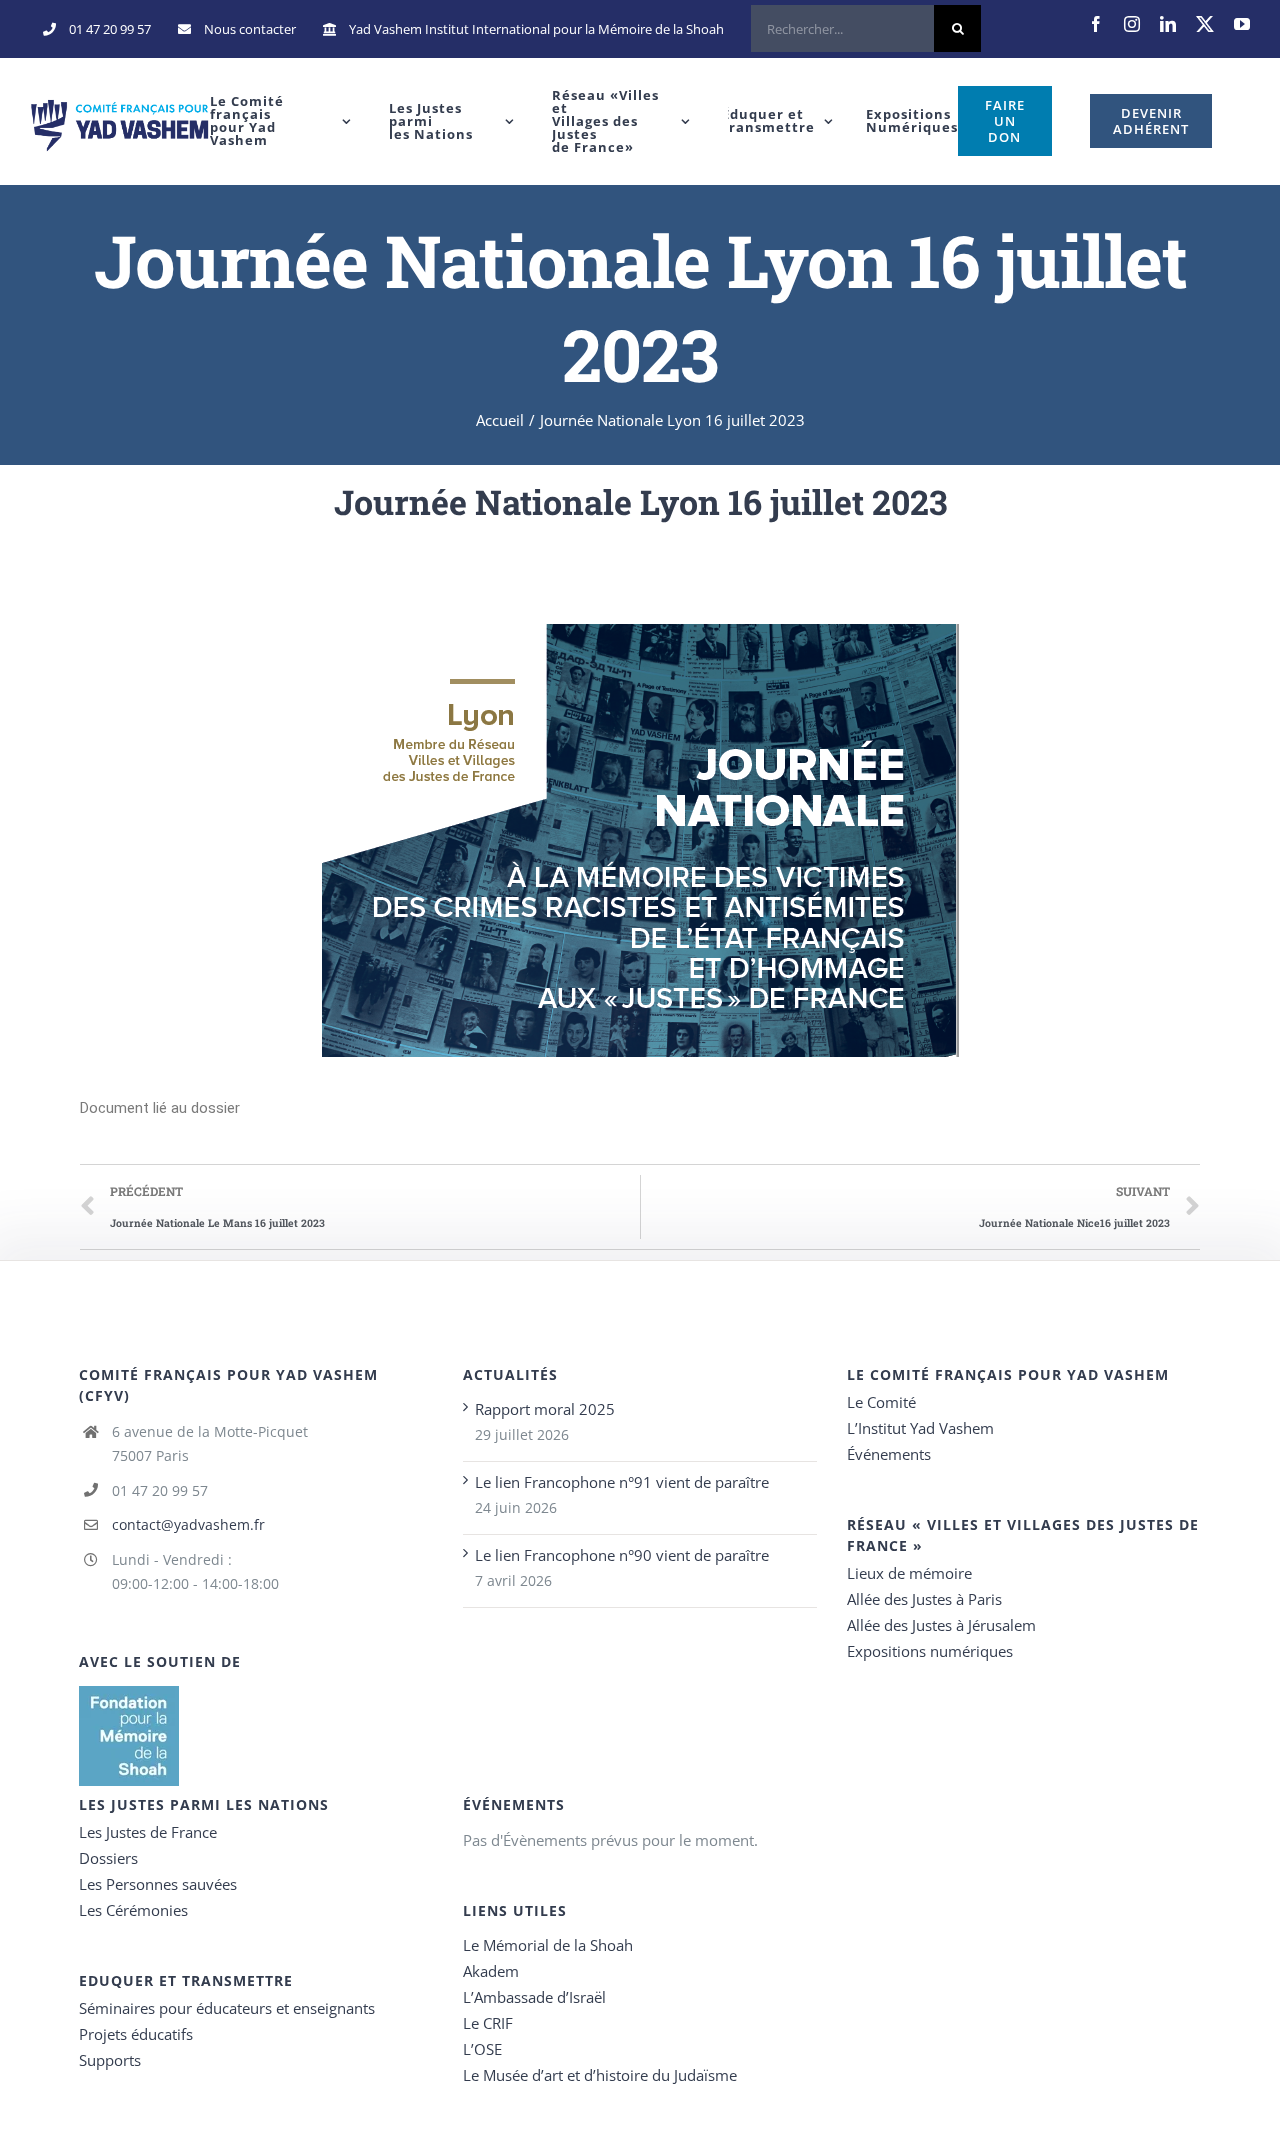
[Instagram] (1132, 24)
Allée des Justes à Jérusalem (941, 1625)
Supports (110, 2060)
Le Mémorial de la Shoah (548, 1945)
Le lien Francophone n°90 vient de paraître (622, 1555)
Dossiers (108, 1858)
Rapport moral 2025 (545, 1409)
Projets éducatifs (136, 2034)
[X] (1205, 24)
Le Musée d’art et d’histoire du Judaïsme (600, 2075)
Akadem (491, 1971)
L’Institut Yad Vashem (920, 1428)
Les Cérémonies (133, 1910)
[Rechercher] (866, 29)
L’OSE (482, 2049)
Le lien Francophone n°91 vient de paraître (622, 1482)
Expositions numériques (930, 1651)
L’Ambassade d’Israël (534, 1997)
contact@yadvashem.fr (188, 1524)
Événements (889, 1454)
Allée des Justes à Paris (924, 1599)
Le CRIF (488, 2023)
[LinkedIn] (1168, 24)
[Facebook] (1096, 24)
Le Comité (881, 1402)
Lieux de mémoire (909, 1573)
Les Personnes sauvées (158, 1884)
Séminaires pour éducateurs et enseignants (227, 2008)
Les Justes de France (148, 1832)
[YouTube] (1242, 24)
